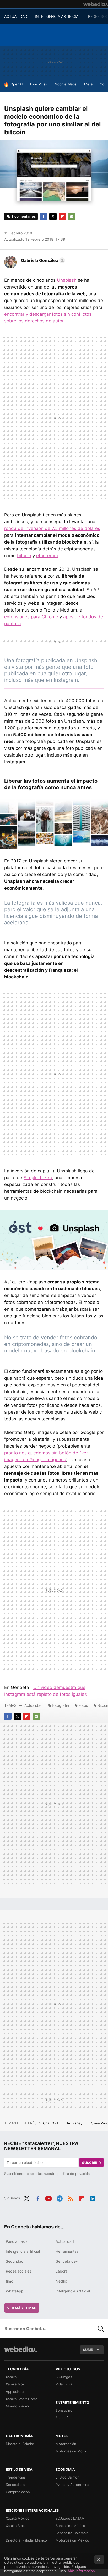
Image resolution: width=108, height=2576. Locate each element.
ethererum (47, 556)
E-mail (72, 216)
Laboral (62, 2271)
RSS (71, 2198)
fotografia (61, 1705)
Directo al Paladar (20, 2444)
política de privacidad (75, 2174)
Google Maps (66, 84)
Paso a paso (16, 2241)
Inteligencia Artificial (73, 2291)
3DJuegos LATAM (70, 2518)
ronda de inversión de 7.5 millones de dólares (52, 528)
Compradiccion (18, 2492)
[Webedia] (96, 4)
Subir (88, 2350)
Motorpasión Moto (71, 2451)
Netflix (61, 2281)
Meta (88, 84)
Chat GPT (51, 2123)
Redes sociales (18, 2271)
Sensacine (64, 2410)
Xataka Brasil (16, 2526)
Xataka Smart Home (22, 2399)
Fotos (83, 1705)
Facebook (44, 216)
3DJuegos (64, 2377)
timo (9, 2281)
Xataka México (18, 2518)
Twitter (53, 216)
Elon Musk (39, 84)
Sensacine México (70, 2526)
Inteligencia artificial (23, 2251)
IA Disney (75, 2123)
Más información (81, 2571)
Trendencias (16, 2477)
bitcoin (24, 556)
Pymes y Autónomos (72, 2485)
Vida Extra (64, 2384)
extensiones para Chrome (31, 617)
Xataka (11, 2377)
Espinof (62, 2418)
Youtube (48, 2198)
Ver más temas (22, 2308)
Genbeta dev (67, 2261)
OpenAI (17, 84)
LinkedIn (93, 2198)
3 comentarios (23, 216)
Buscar (101, 2329)
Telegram (60, 2198)
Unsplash (67, 280)
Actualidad (34, 1705)
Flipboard (62, 216)
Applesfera (15, 2391)
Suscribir (91, 2163)
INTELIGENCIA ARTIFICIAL (58, 16)
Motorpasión (66, 2444)
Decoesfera (15, 2485)
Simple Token (38, 1178)
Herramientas (67, 2251)
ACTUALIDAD (16, 16)
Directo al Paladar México (26, 2540)
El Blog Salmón (67, 2477)
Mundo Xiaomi (17, 2406)
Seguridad (15, 2261)
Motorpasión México (72, 2540)
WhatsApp (15, 2291)
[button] (42, 260)
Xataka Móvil (16, 2384)
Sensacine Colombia (72, 2533)
